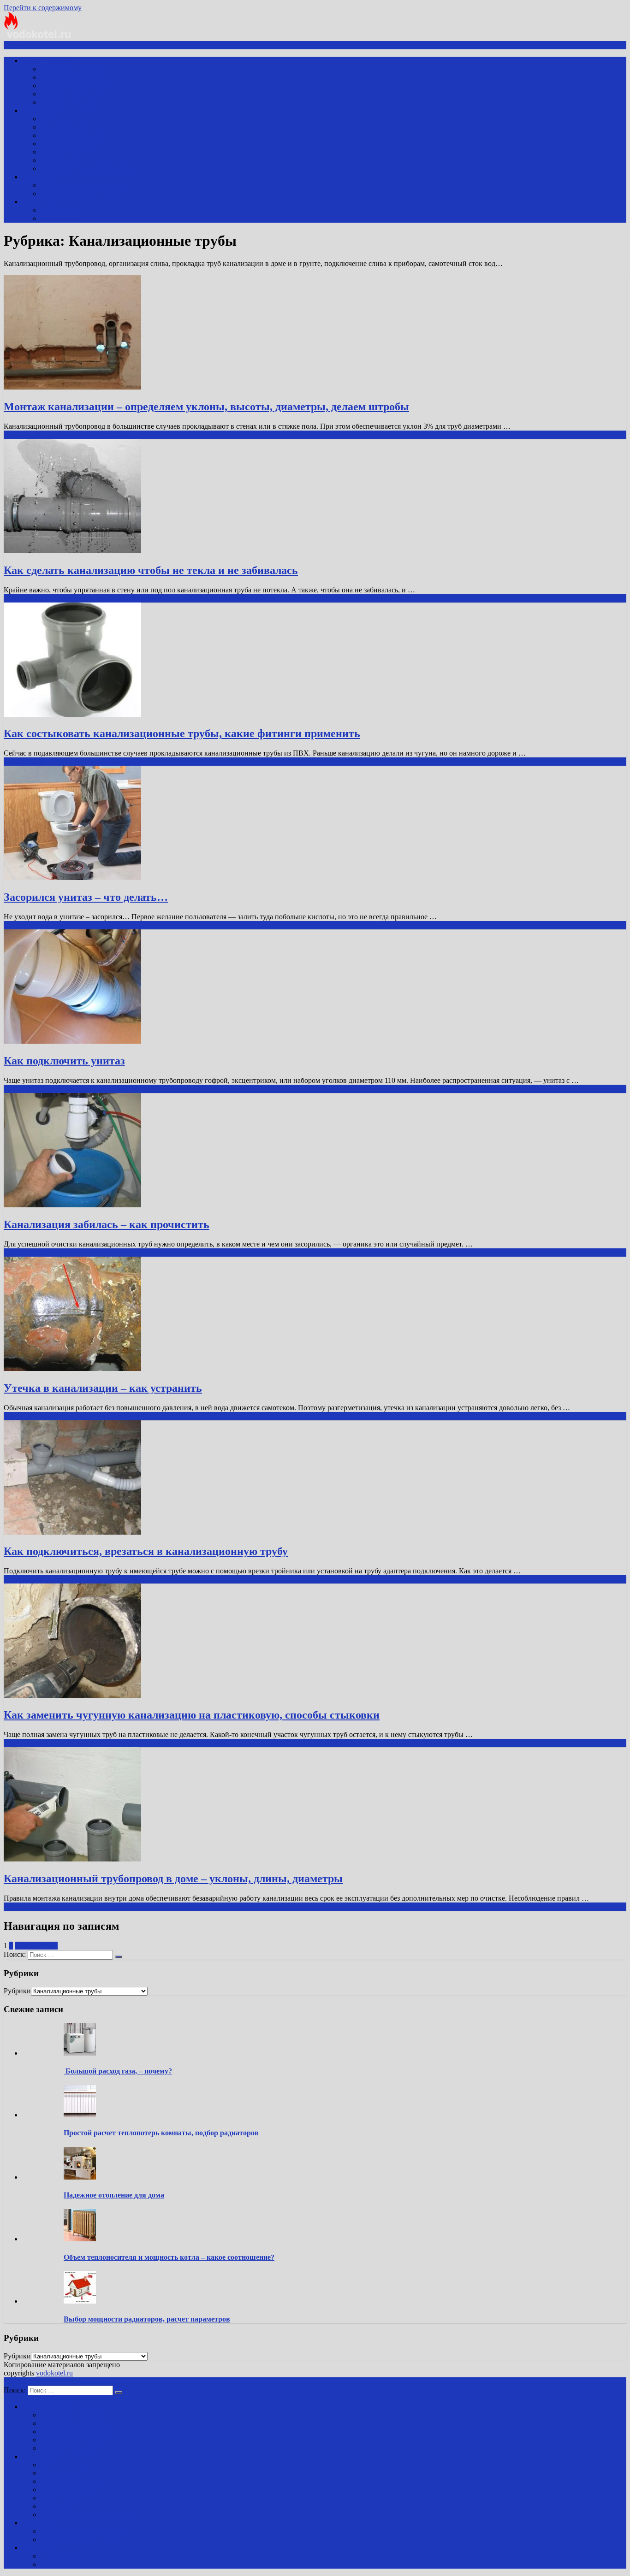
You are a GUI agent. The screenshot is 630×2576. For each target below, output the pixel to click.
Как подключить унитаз (64, 1061)
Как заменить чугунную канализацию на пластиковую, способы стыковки (192, 1715)
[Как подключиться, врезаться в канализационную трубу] (72, 1532)
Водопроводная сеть (73, 77)
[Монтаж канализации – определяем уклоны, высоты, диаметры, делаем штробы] (72, 387)
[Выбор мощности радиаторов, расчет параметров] (80, 2301)
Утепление (39, 202)
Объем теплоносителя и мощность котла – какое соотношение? (169, 2257)
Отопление (40, 110)
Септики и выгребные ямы (83, 185)
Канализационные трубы (80, 193)
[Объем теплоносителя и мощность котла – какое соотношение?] (80, 2239)
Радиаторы (58, 127)
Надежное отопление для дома (114, 2195)
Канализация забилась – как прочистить (107, 1224)
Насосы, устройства (72, 94)
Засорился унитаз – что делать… (86, 897)
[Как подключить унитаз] (72, 1041)
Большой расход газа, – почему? (118, 2071)
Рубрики (17, 1991)
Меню (21, 45)
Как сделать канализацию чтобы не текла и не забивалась (151, 570)
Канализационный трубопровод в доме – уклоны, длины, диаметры (173, 1879)
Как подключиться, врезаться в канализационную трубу (146, 1551)
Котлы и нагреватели (74, 119)
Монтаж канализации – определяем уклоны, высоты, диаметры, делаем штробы (206, 407)
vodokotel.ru (54, 2373)
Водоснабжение (47, 61)
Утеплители (59, 210)
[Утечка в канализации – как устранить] (72, 1368)
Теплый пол (59, 152)
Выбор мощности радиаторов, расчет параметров (147, 2319)
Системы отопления (72, 135)
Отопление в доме (69, 144)
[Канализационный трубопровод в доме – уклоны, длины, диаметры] (72, 1859)
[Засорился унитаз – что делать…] (72, 877)
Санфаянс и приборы (74, 69)
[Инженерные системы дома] (38, 37)
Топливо (54, 160)
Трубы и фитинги (68, 102)
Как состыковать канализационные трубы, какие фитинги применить (182, 733)
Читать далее (24, 434)
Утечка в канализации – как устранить (103, 1388)
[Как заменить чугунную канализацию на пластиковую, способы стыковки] (72, 1695)
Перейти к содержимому (43, 8)
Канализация (43, 177)
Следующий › (36, 1946)
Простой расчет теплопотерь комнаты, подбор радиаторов (161, 2133)
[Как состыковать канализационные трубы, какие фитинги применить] (72, 714)
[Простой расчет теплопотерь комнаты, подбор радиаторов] (80, 2115)
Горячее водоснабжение (78, 86)
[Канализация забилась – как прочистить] (72, 1205)
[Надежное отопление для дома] (80, 2177)
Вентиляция (60, 218)
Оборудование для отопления (87, 168)
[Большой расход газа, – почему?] (80, 2053)
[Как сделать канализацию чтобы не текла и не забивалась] (72, 551)
